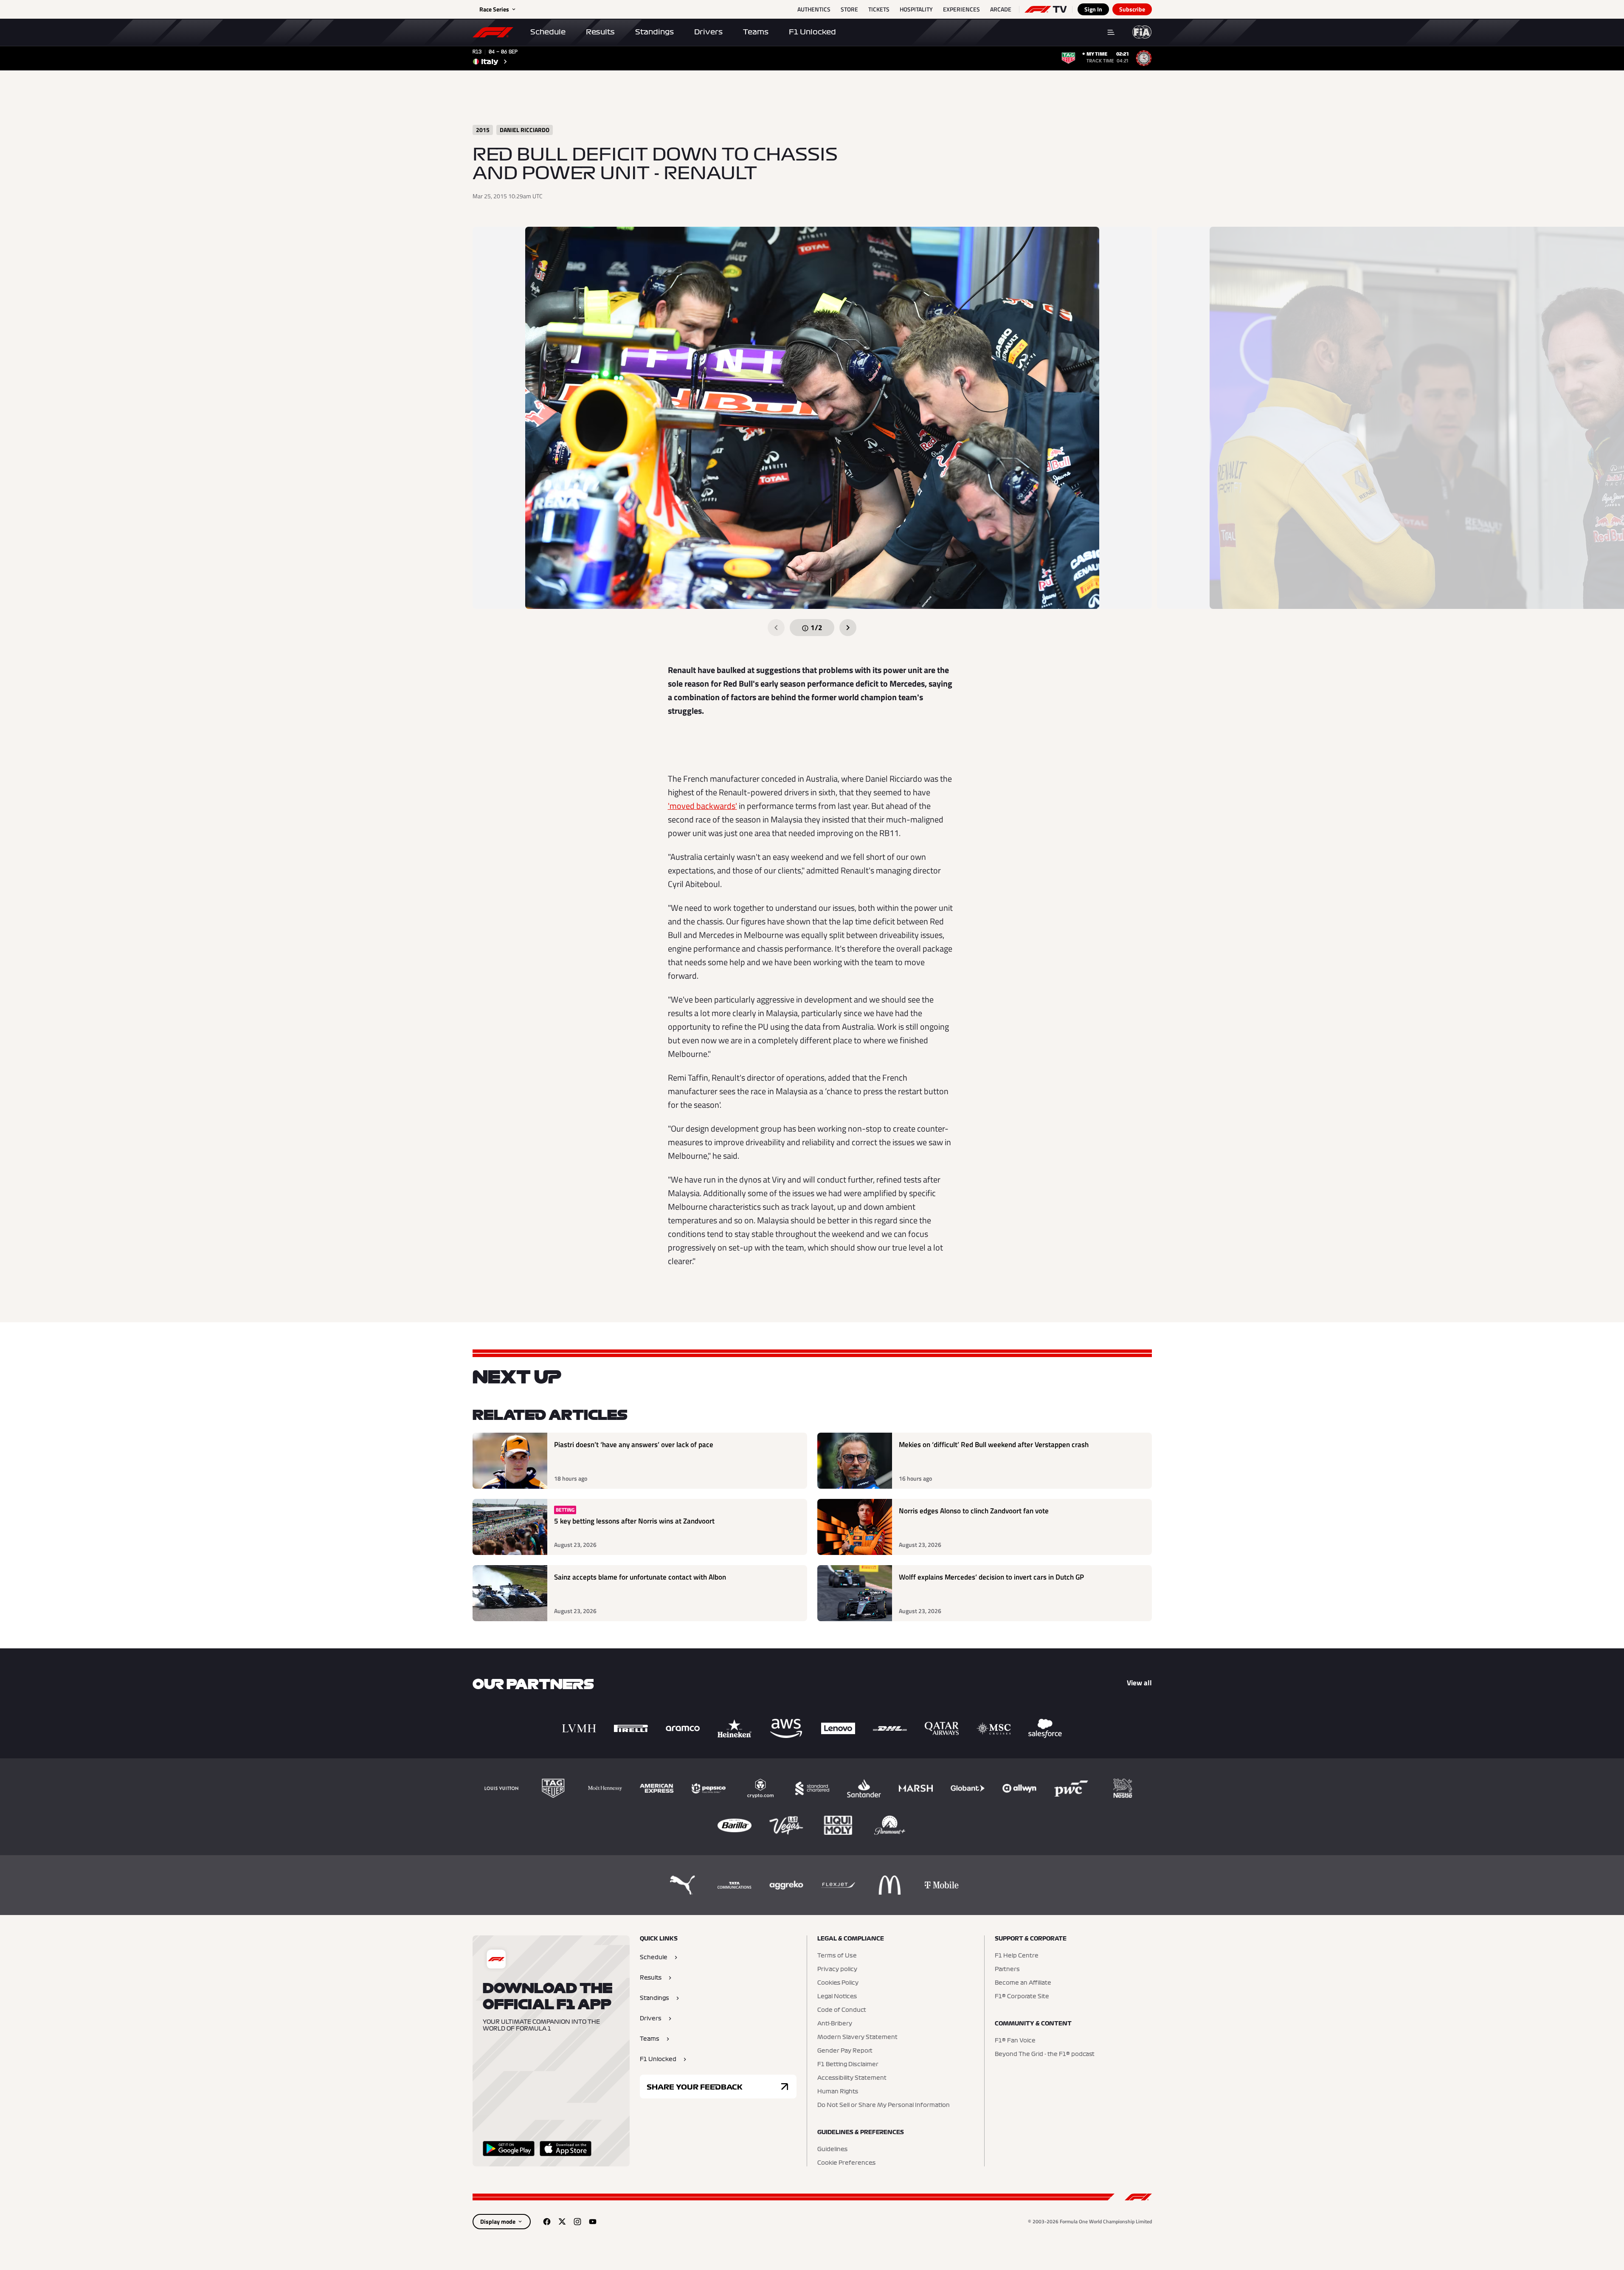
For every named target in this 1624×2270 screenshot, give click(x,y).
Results (600, 32)
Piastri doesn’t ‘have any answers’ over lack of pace (634, 1445)
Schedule (548, 32)
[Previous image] (776, 628)
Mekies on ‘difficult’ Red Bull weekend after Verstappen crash (994, 1445)
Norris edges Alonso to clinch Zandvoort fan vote (974, 1511)
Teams (756, 32)
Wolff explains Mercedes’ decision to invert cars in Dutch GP (991, 1577)
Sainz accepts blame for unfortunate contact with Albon (640, 1577)
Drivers (708, 32)
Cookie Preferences (846, 2163)
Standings (654, 32)
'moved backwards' (702, 806)
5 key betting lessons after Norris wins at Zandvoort (634, 1521)
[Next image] (848, 628)
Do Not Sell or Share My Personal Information (884, 2105)
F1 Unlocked (812, 32)
